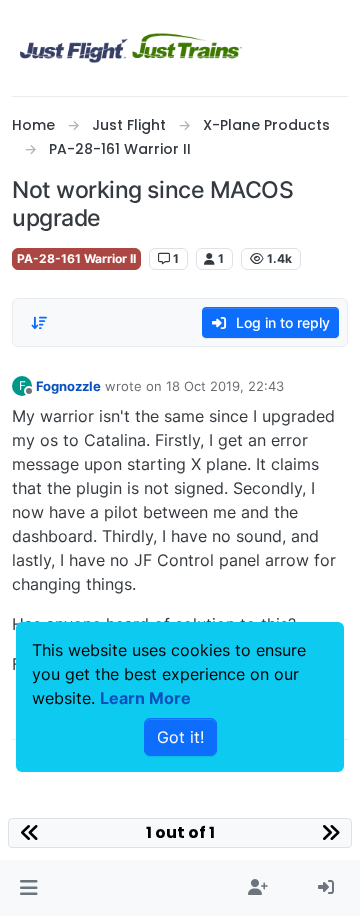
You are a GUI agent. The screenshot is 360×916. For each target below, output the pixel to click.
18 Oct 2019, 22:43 (225, 386)
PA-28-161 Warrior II (76, 258)
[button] (28, 888)
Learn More (145, 698)
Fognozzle (68, 386)
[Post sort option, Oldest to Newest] (39, 323)
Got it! (180, 737)
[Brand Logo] (131, 48)
